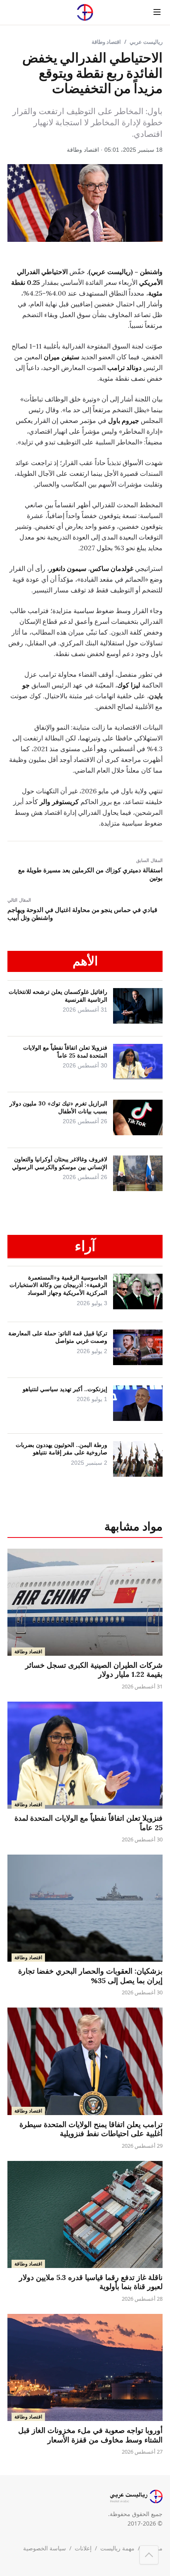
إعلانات (83, 2548)
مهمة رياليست (117, 2548)
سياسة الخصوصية (45, 2548)
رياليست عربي (146, 42)
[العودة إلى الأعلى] (149, 2555)
